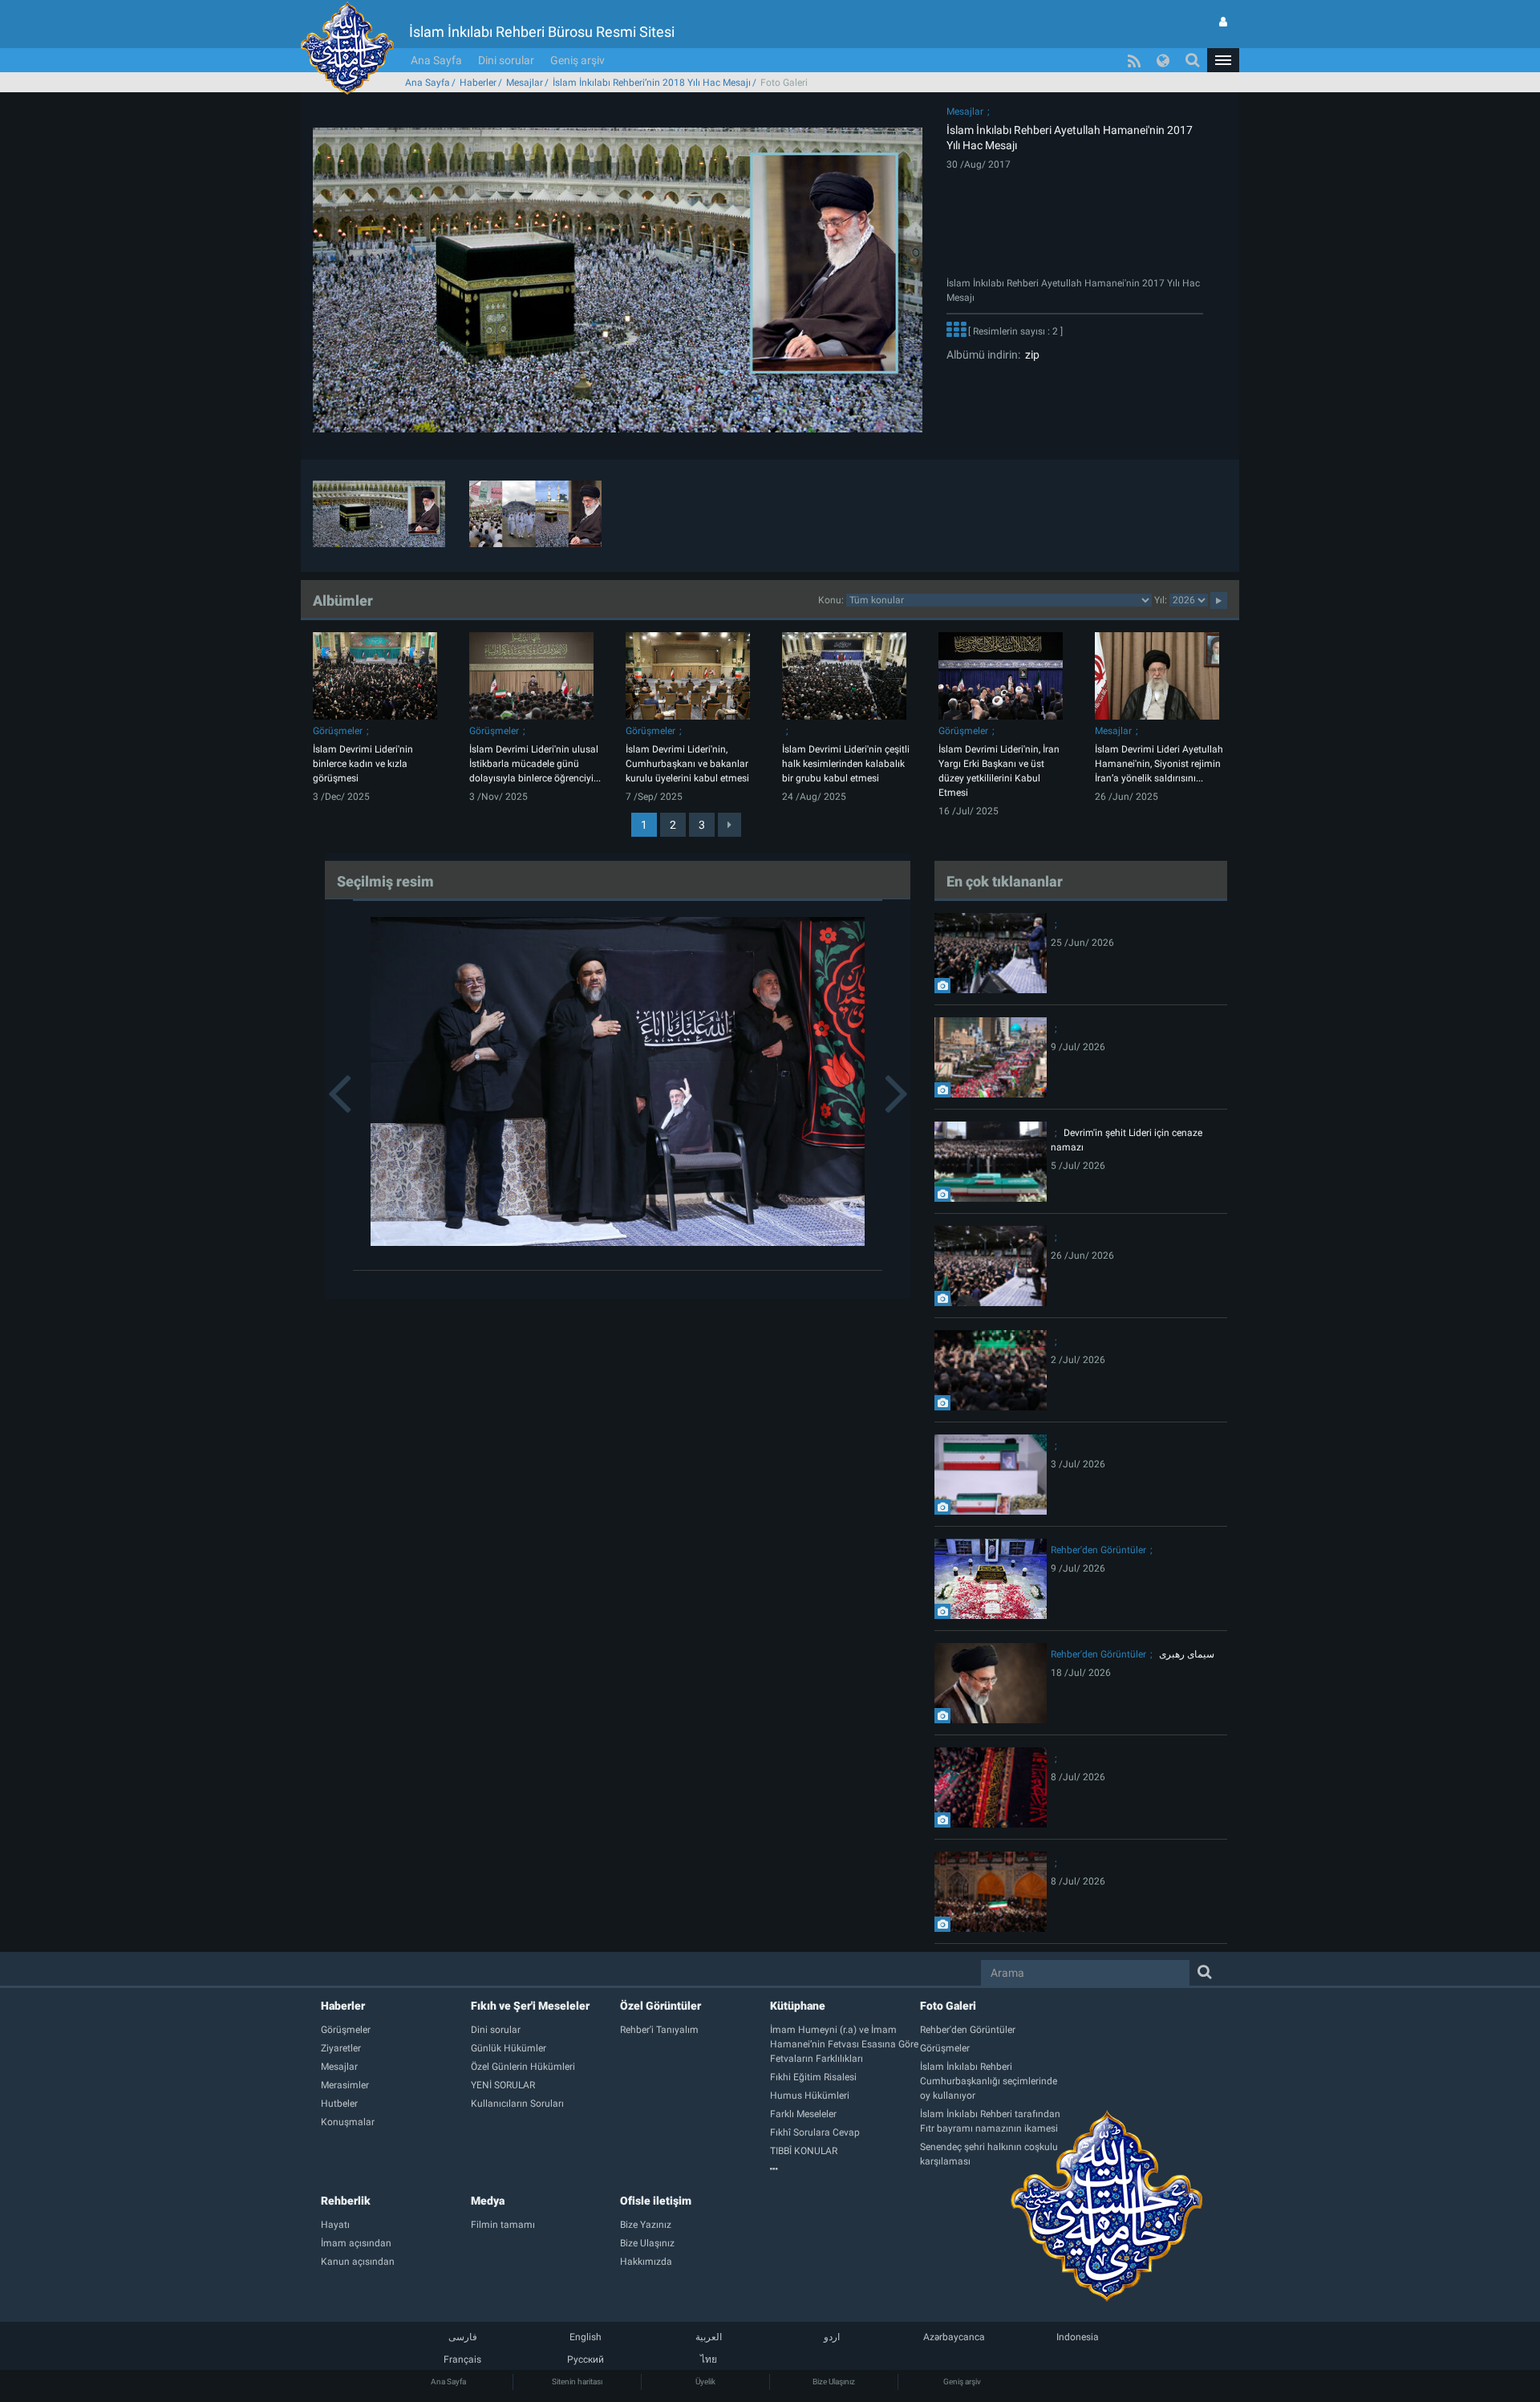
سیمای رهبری (1187, 1654)
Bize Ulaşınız (834, 2382)
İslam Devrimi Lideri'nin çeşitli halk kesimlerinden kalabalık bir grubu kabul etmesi (846, 764)
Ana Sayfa (436, 60)
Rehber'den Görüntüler (1098, 1550)
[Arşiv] (845, 2169)
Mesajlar (525, 83)
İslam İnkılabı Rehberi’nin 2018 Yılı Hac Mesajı (652, 83)
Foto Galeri (948, 2006)
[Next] (729, 825)
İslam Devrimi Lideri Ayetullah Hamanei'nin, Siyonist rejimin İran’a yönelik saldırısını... (1159, 764)
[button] (1223, 60)
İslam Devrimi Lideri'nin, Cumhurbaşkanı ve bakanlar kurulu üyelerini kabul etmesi (687, 764)
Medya (488, 2201)
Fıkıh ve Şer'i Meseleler (530, 2006)
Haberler (478, 83)
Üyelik (705, 2382)
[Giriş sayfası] (1223, 22)
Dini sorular (506, 60)
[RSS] (1134, 60)
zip (1030, 355)
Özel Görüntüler (661, 2006)
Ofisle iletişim (656, 2201)
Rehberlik (346, 2201)
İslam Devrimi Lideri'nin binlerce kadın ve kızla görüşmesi (363, 764)
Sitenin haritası (577, 2382)
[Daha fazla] (956, 331)
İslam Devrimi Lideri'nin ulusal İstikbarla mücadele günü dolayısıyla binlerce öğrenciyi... (535, 764)
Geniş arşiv (577, 60)
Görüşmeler (338, 731)
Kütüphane (798, 2006)
